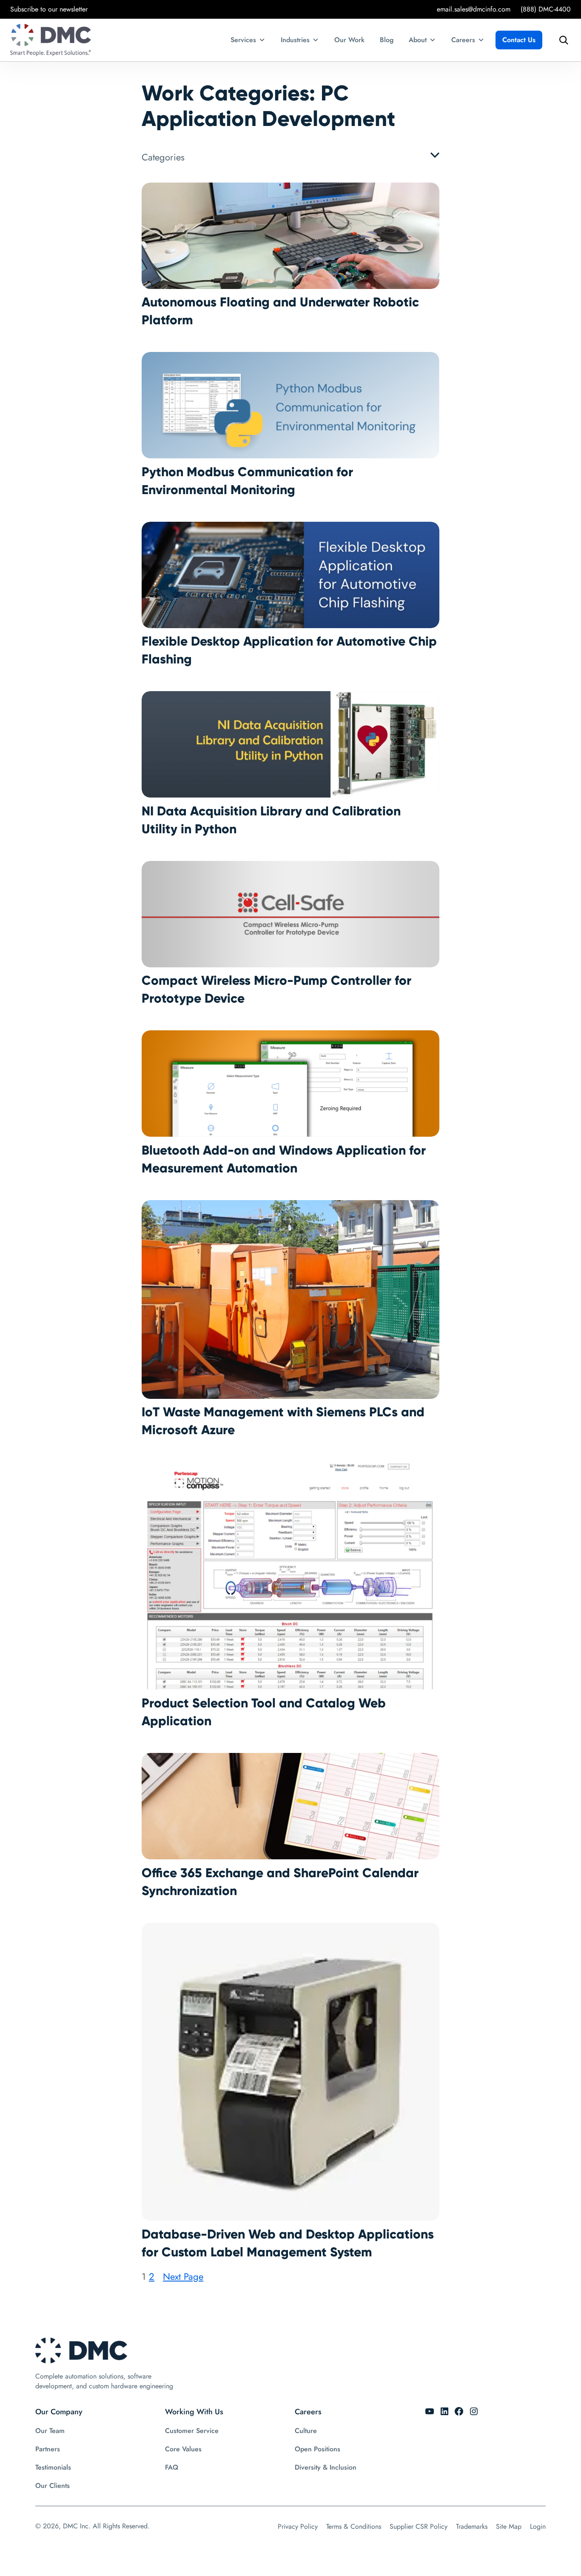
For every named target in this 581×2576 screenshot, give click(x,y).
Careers (463, 40)
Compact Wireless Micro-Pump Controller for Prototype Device (276, 989)
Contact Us (519, 40)
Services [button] (243, 40)
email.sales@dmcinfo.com (474, 9)
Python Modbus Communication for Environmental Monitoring (247, 481)
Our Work (349, 40)
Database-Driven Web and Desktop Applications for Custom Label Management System (288, 2243)
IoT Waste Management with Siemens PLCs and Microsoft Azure (283, 1421)
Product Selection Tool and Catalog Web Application (264, 1712)
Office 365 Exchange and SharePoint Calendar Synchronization (280, 1882)
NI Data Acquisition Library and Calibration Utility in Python (271, 820)
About (418, 40)
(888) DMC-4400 (546, 9)
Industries (295, 40)
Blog (387, 40)
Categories (163, 157)
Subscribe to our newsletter (49, 9)
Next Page (183, 2276)
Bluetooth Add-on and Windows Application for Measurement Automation (284, 1159)
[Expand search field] (561, 40)
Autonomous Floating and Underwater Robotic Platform (280, 311)
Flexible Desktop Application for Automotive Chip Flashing (289, 650)
